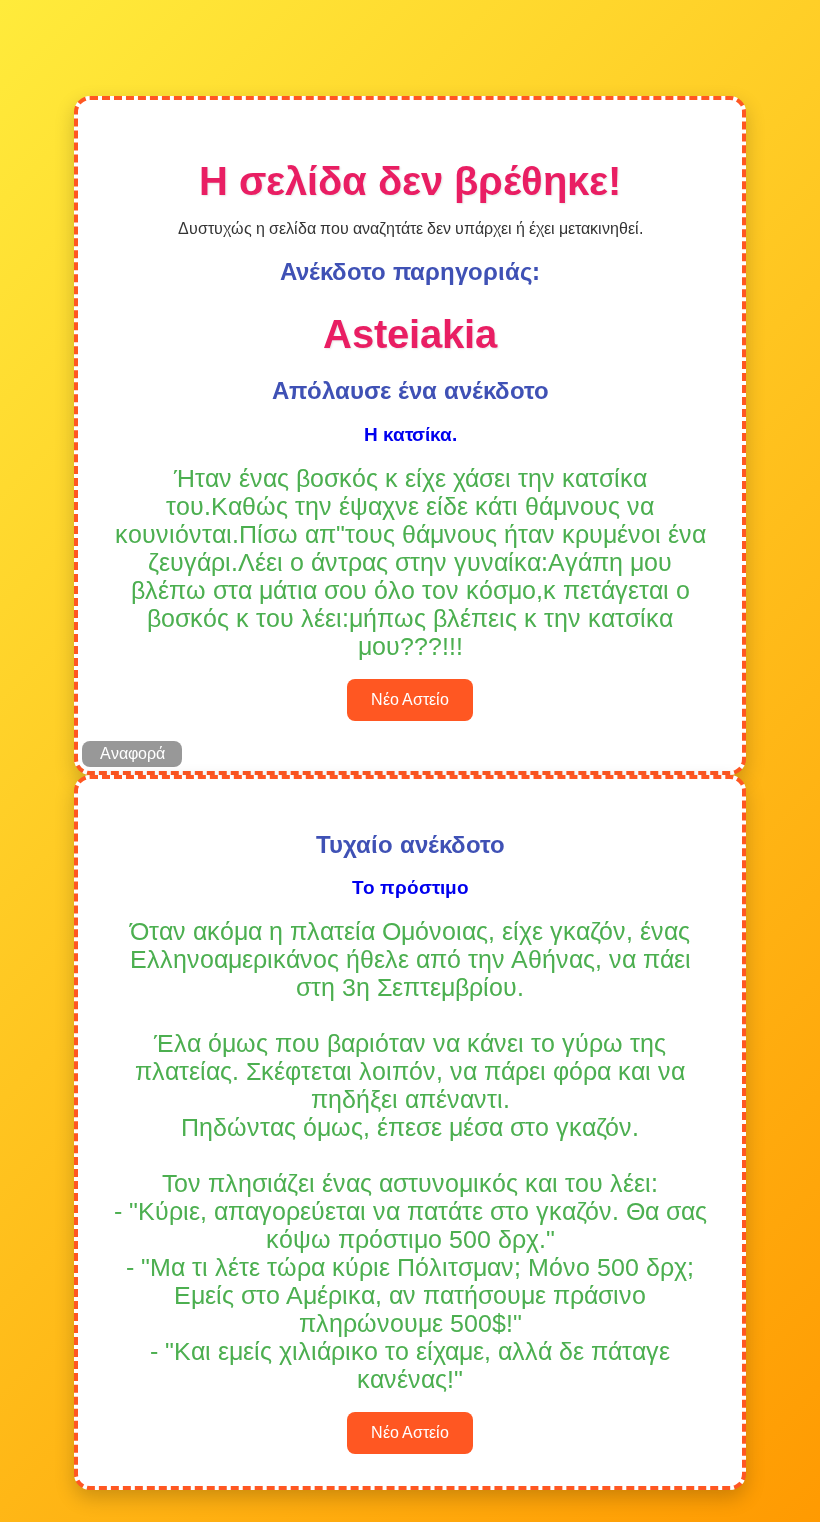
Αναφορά (132, 753)
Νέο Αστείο (410, 699)
